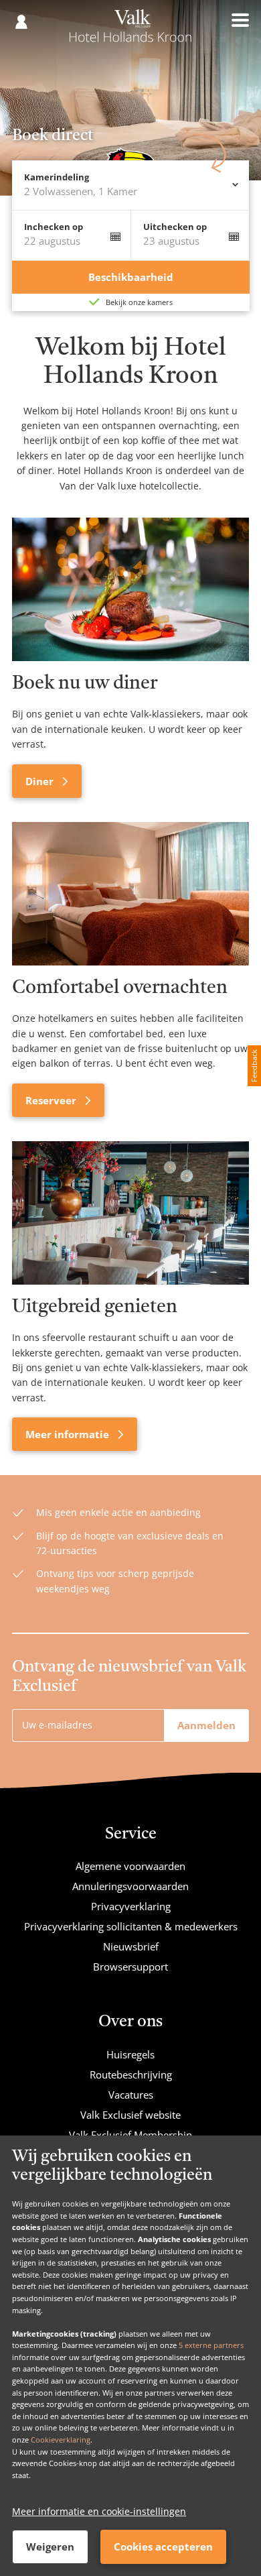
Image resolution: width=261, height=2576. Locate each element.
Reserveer (52, 1100)
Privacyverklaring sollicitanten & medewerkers (131, 1926)
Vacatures (131, 2095)
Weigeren (50, 2546)
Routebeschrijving (131, 2074)
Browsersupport (130, 1967)
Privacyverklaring (131, 1906)
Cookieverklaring (61, 2440)
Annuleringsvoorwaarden (130, 1886)
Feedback (254, 1066)
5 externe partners (211, 2345)
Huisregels (130, 2054)
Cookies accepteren (163, 2546)
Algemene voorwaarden (130, 1866)
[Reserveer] (130, 894)
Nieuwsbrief (131, 1946)
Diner (41, 781)
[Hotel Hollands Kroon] (130, 32)
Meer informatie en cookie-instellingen (99, 2511)
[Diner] (130, 589)
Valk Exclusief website (130, 2115)
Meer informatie (69, 1434)
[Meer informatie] (130, 1213)
